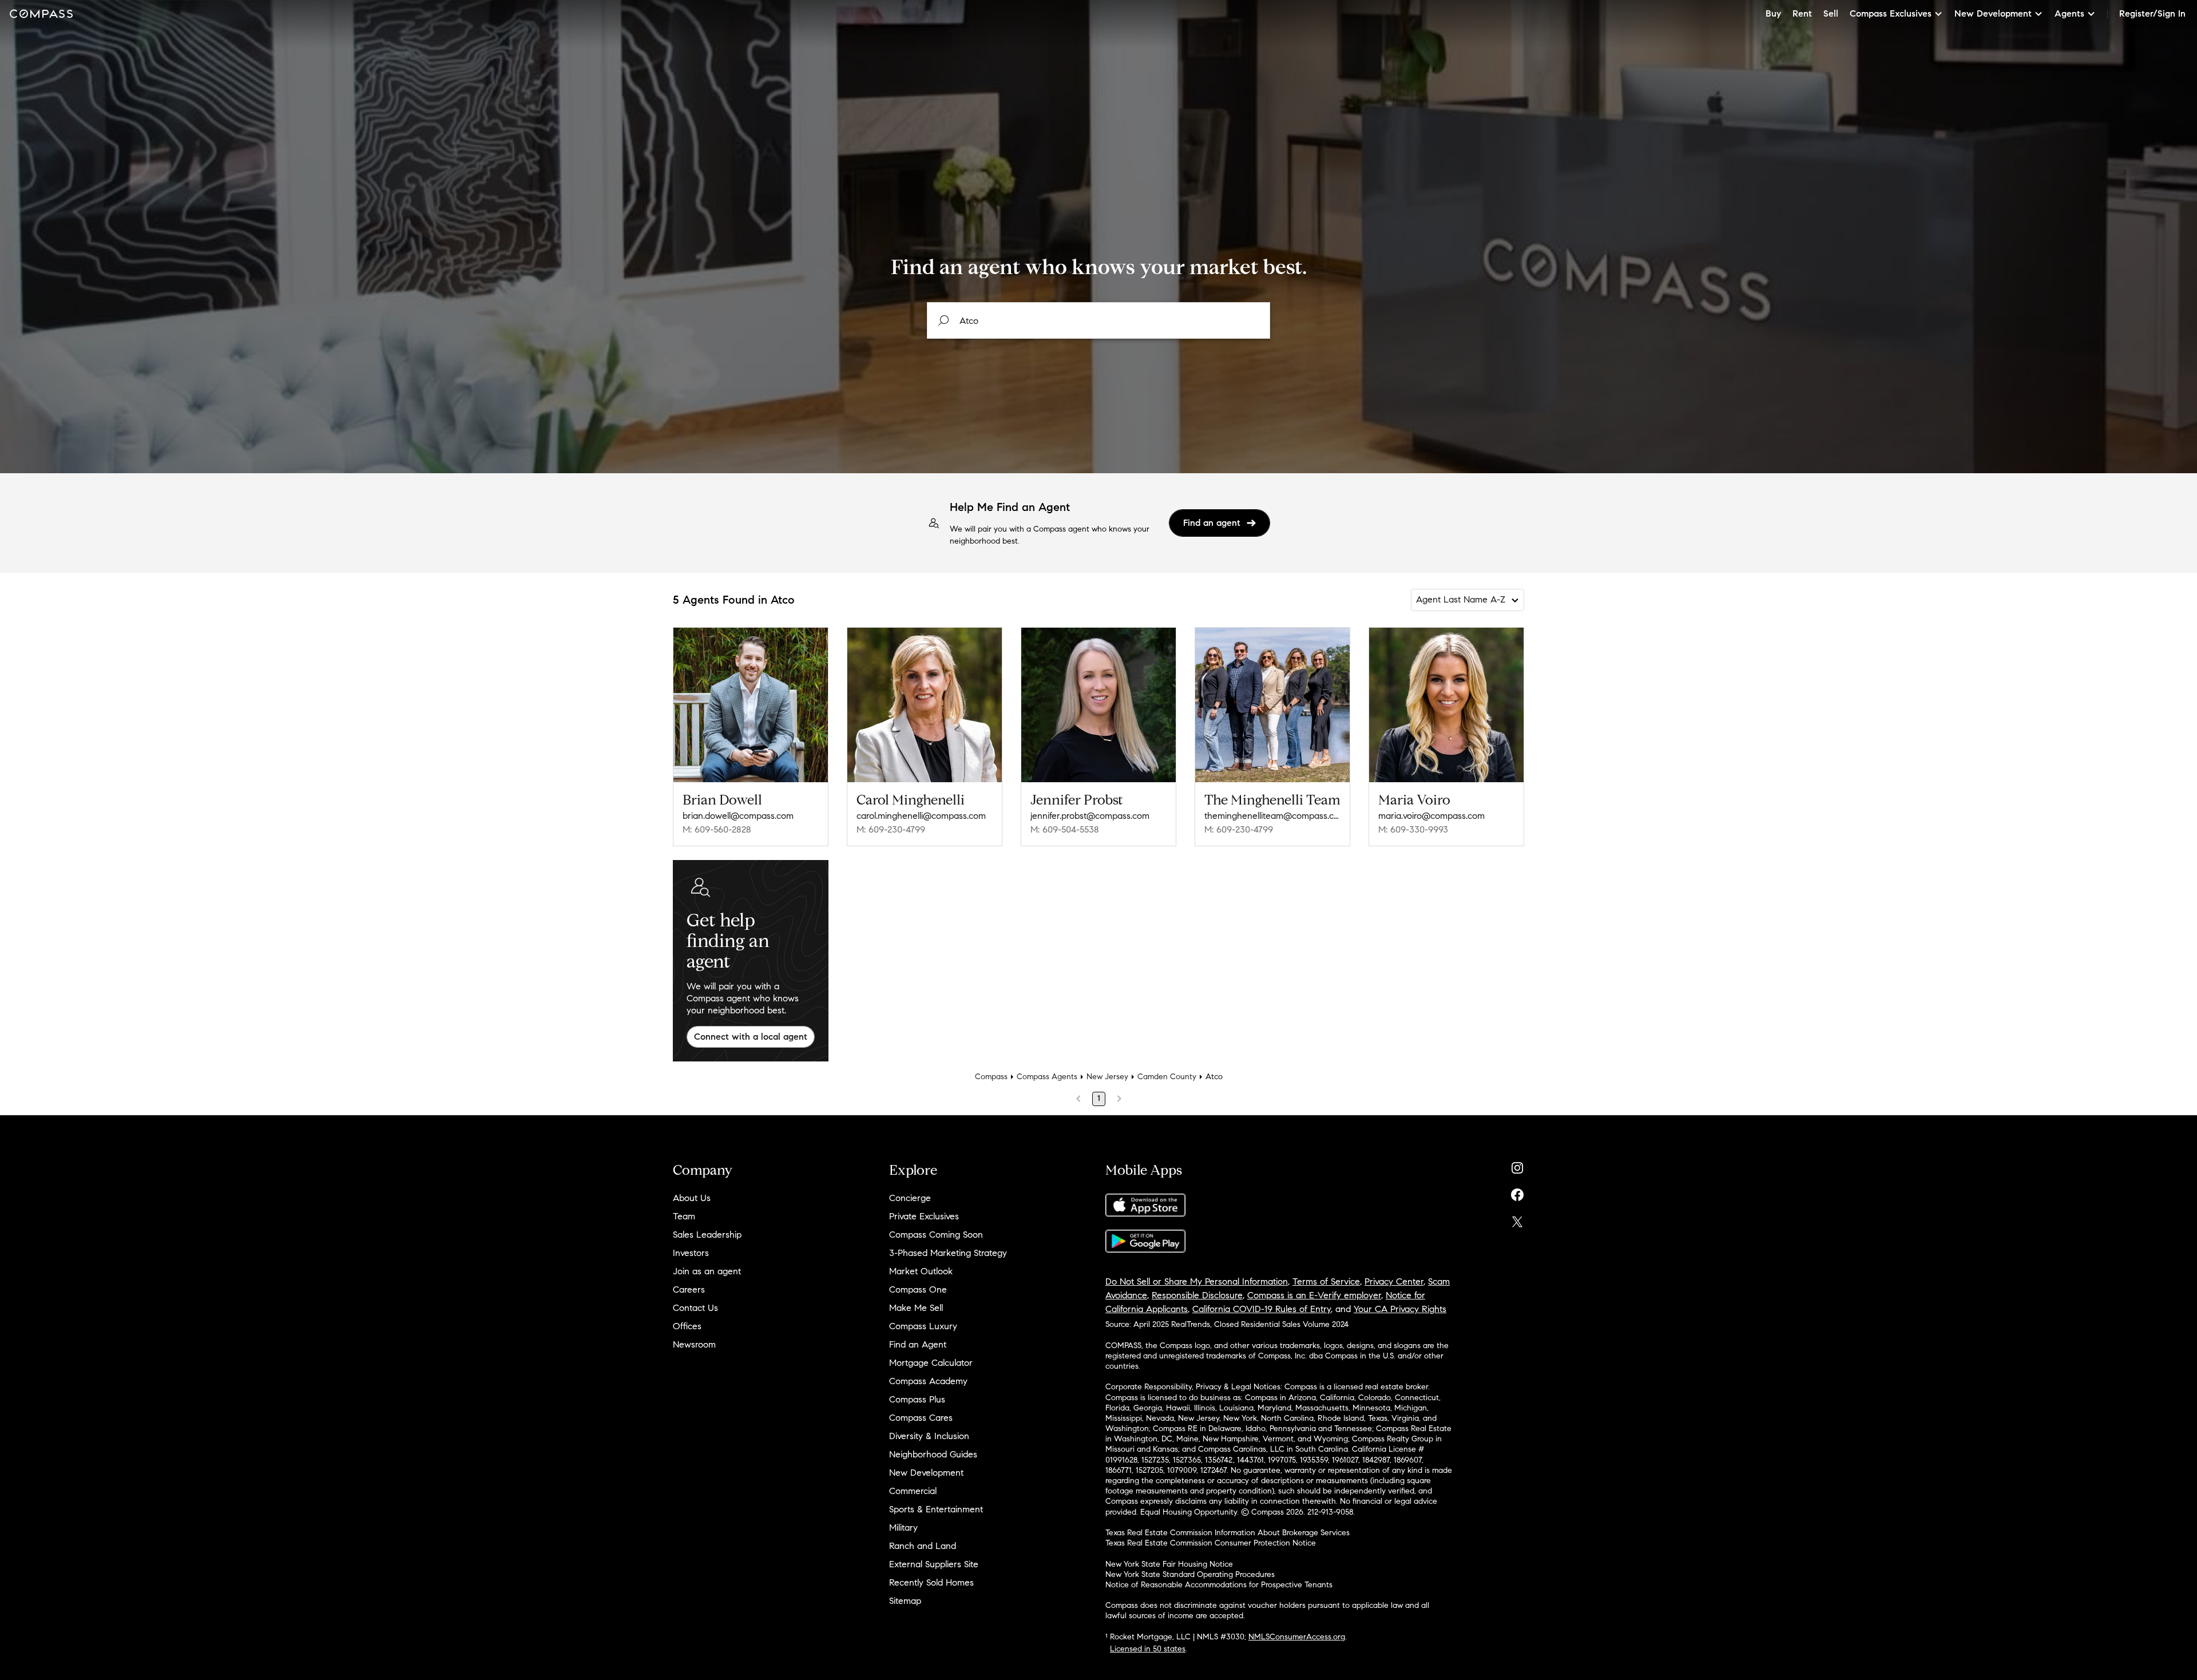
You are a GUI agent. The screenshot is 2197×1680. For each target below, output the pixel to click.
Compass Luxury (923, 1326)
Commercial (913, 1491)
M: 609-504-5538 (1065, 829)
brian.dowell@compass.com (738, 816)
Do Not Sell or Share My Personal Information (1197, 1281)
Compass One (918, 1289)
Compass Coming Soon (936, 1235)
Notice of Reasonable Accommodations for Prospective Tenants (1219, 1585)
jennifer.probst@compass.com (1090, 816)
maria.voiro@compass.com (1431, 816)
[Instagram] (1517, 1165)
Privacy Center (1394, 1281)
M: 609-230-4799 (891, 829)
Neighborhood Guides (933, 1454)
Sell (1831, 13)
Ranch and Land (923, 1546)
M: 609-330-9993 (1413, 829)
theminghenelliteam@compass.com (1272, 816)
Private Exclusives (924, 1216)
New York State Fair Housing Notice (1169, 1564)
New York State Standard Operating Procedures (1190, 1574)
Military (903, 1528)
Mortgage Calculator (931, 1363)
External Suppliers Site (934, 1564)
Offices (687, 1326)
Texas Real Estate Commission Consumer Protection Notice (1211, 1543)
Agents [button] (2069, 13)
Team (684, 1216)
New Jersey (1107, 1077)
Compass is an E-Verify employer (1314, 1295)
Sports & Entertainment (936, 1509)
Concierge (910, 1198)
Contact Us (695, 1308)
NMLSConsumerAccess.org (1297, 1637)
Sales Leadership (707, 1235)
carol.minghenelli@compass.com (921, 816)
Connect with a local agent (751, 1037)
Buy (1773, 13)
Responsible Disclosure (1197, 1295)
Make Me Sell (916, 1308)
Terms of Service (1326, 1281)
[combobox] (1098, 320)
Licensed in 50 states (1148, 1649)
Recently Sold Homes (931, 1582)
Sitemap (905, 1601)
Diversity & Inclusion (929, 1436)
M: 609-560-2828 (717, 829)
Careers (689, 1289)
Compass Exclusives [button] (1891, 13)
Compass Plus (917, 1399)
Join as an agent (707, 1271)
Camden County (1167, 1077)
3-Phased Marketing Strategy (948, 1253)
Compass (991, 1077)
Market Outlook (921, 1271)
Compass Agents (1047, 1077)
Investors (691, 1253)
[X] (1517, 1219)
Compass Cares (921, 1418)
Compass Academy (928, 1381)
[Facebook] (1517, 1192)
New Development (926, 1473)
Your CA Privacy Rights (1400, 1309)
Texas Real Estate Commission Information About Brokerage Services (1228, 1533)
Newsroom (694, 1344)
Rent (1802, 13)
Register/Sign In (2152, 13)
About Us (692, 1198)
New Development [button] (1993, 13)
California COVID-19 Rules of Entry (1262, 1309)
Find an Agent (918, 1344)
